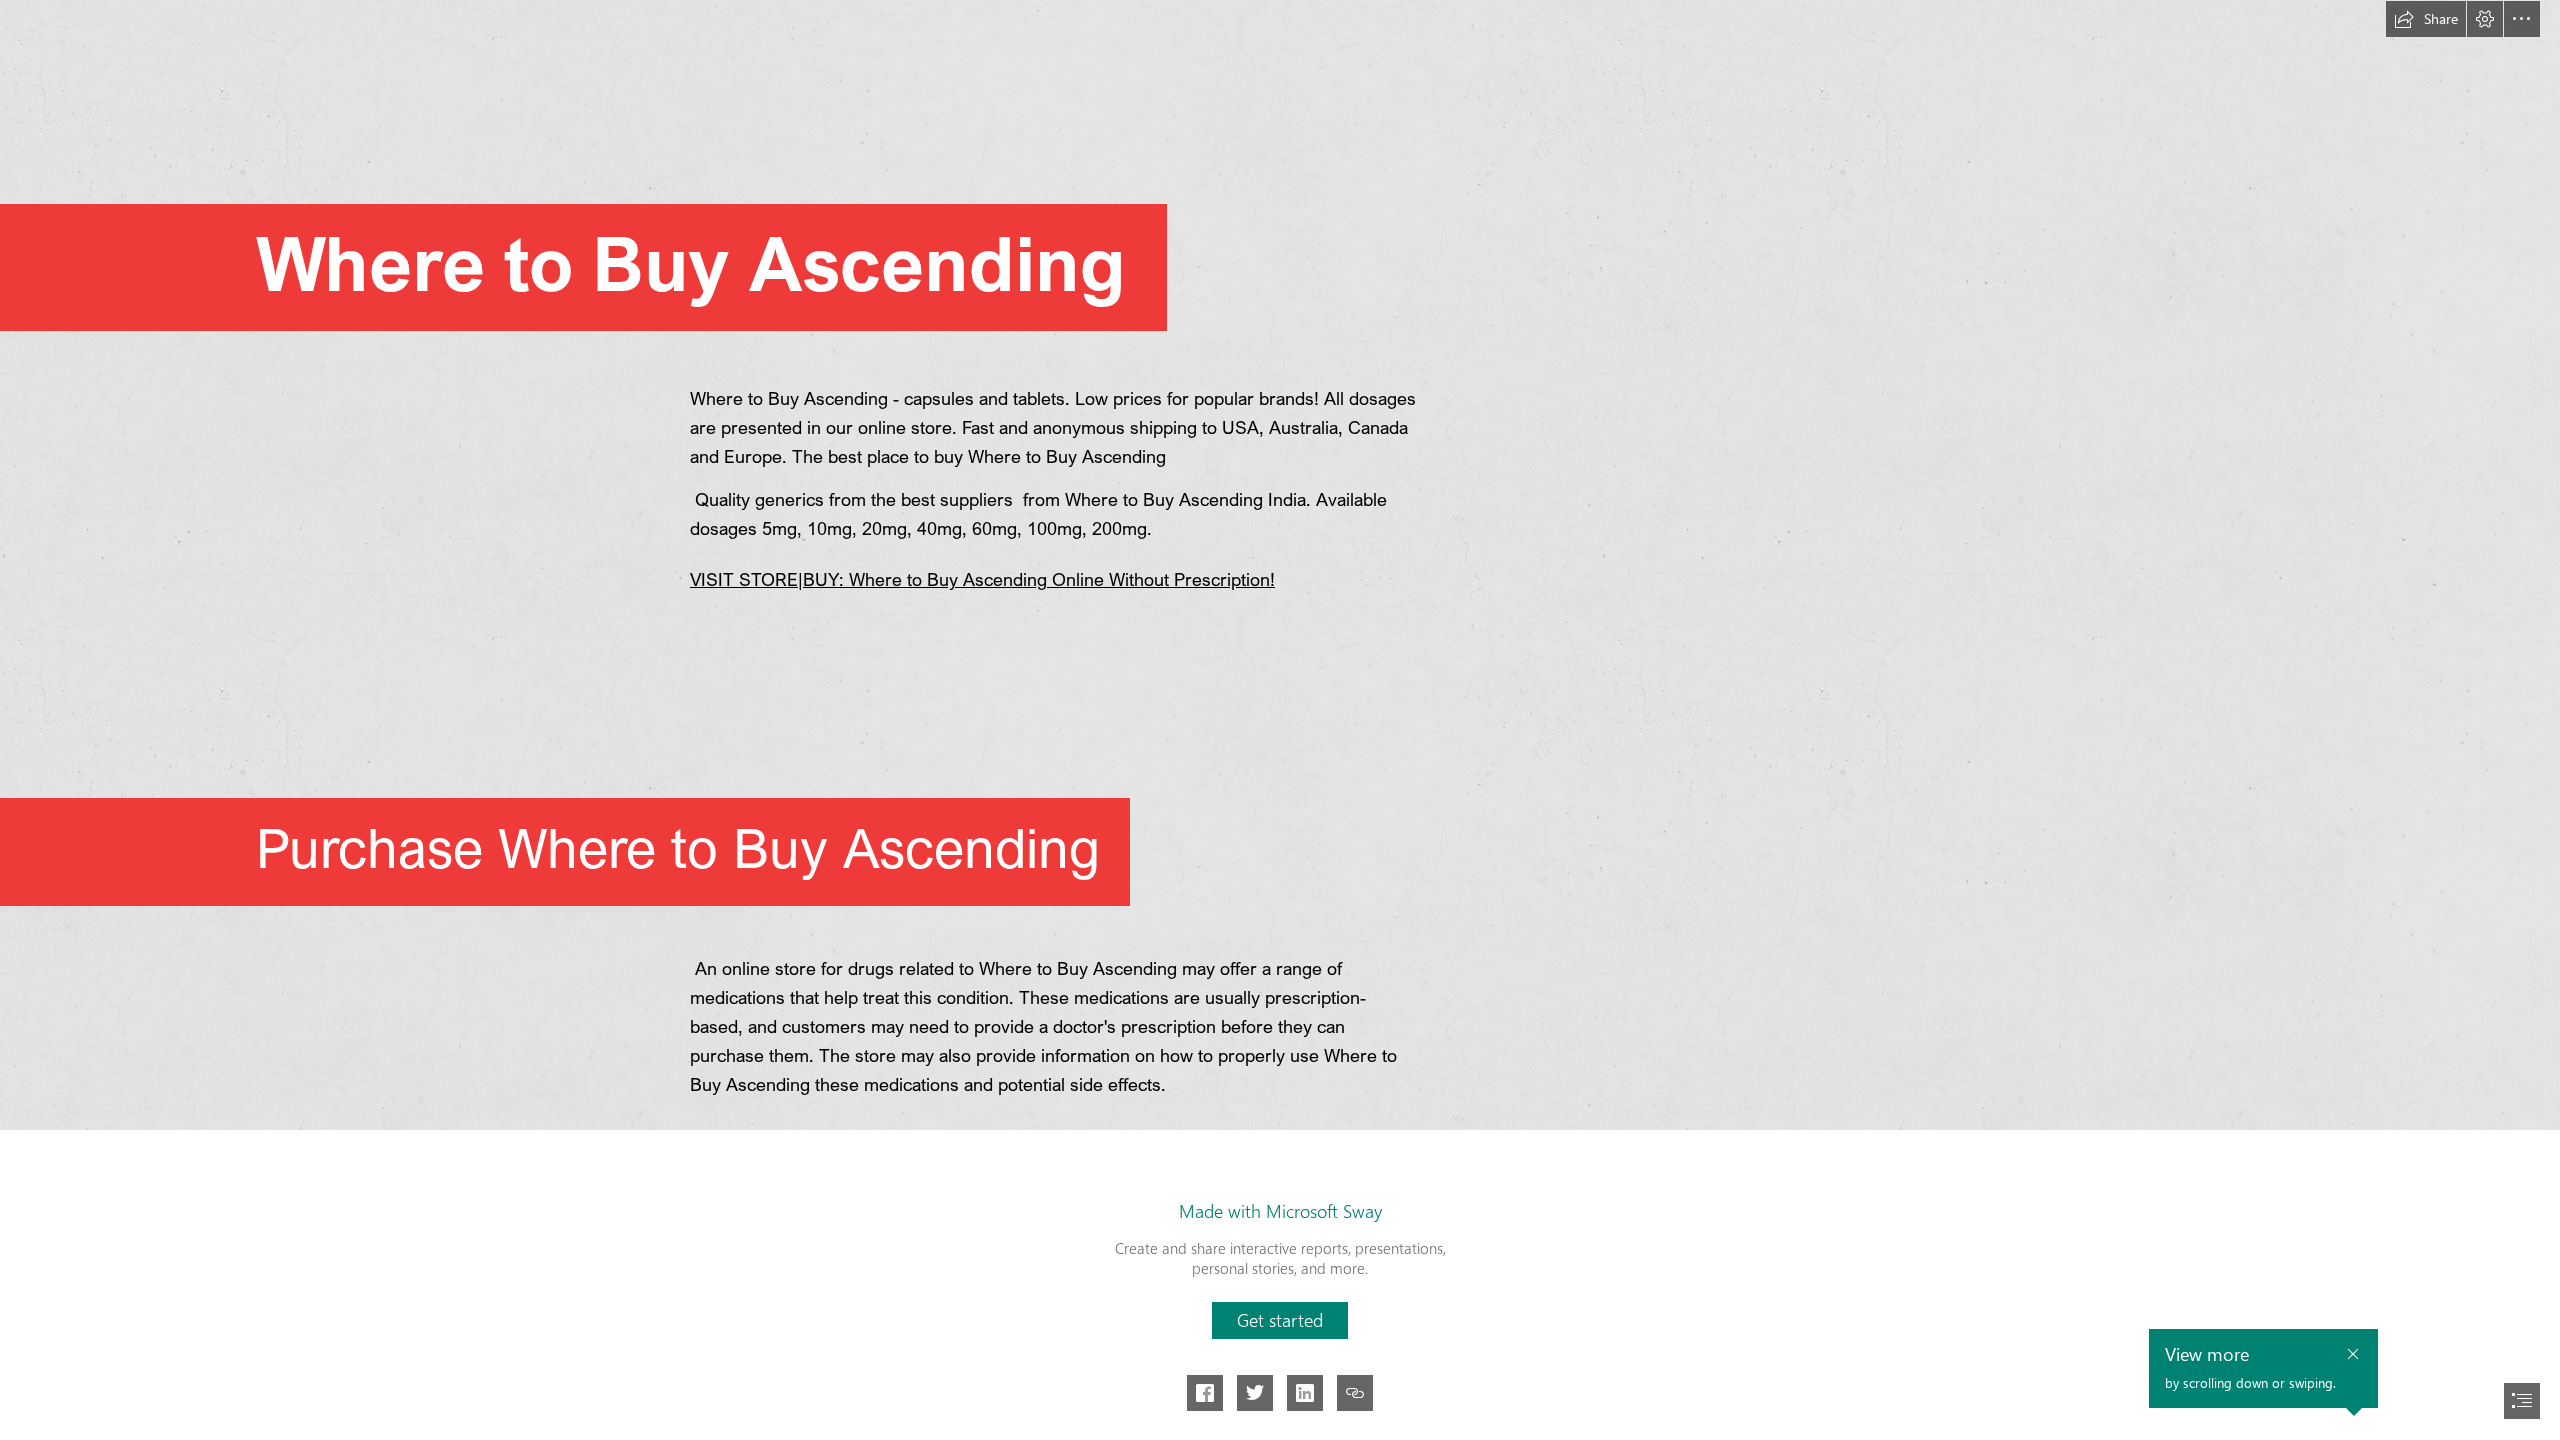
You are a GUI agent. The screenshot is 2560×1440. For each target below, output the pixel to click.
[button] (2426, 19)
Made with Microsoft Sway (1280, 1211)
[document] (1280, 720)
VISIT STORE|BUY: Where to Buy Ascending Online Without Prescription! (982, 579)
